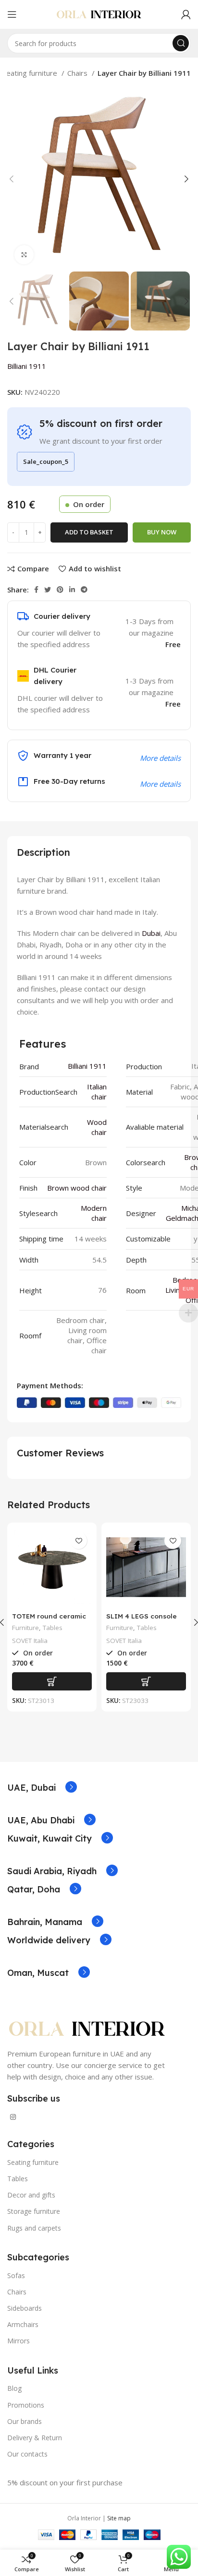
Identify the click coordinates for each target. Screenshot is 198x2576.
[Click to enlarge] (24, 255)
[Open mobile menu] (12, 14)
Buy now (162, 532)
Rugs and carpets (34, 2228)
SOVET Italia (30, 1641)
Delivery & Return (35, 2438)
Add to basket (89, 532)
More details (160, 784)
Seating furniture (31, 73)
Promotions (26, 2405)
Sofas (16, 2275)
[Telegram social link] (84, 590)
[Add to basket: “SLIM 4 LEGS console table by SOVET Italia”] (146, 1681)
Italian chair (97, 1092)
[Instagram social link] (13, 2117)
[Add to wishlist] (79, 1541)
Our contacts (27, 2454)
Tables (53, 1628)
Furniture (25, 1628)
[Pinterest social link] (60, 590)
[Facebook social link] (36, 590)
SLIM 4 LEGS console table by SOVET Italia (143, 1620)
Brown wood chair (77, 1188)
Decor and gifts (31, 2195)
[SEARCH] (181, 43)
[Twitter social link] (48, 590)
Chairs (78, 73)
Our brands (25, 2421)
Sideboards (25, 2308)
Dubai (151, 933)
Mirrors (19, 2341)
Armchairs (23, 2324)
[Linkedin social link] (72, 590)
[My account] (186, 14)
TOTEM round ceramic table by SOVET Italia (49, 1620)
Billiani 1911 (27, 366)
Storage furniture (34, 2211)
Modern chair (94, 1213)
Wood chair (97, 1127)
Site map (119, 2518)
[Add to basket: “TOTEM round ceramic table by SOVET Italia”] (52, 1681)
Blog (14, 2388)
